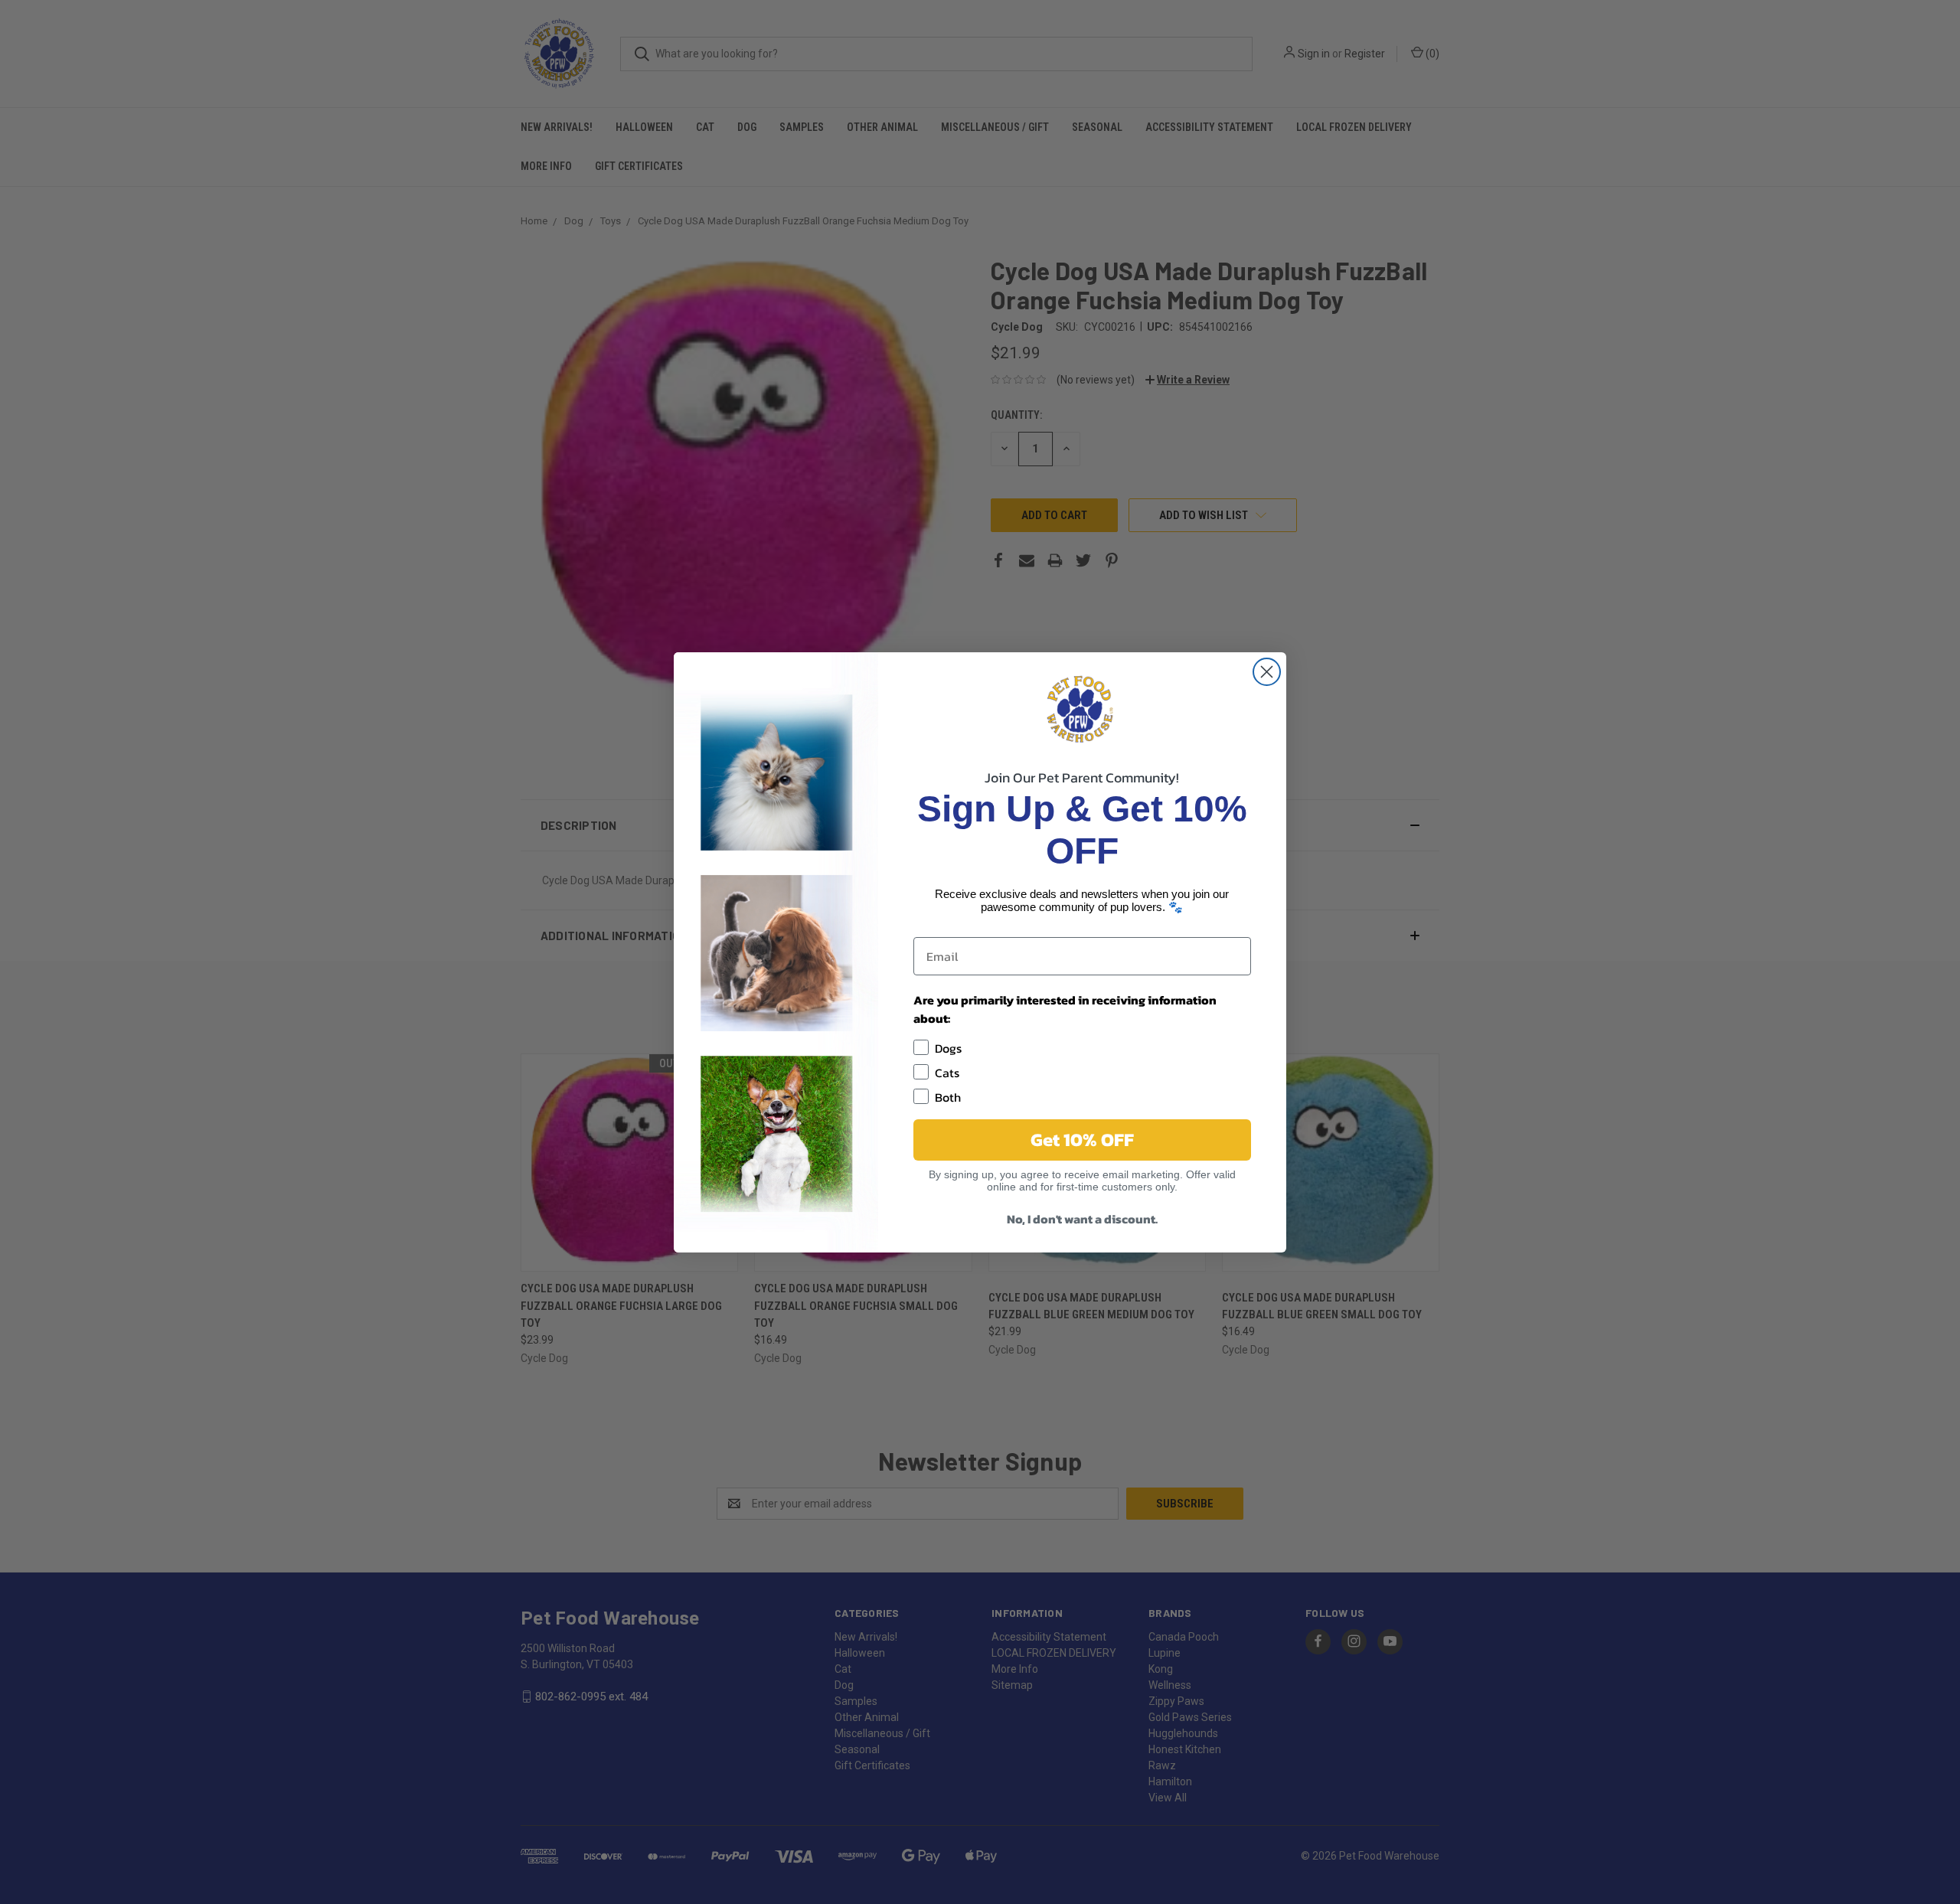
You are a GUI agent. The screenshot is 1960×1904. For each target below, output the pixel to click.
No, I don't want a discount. (1082, 1219)
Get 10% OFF (1082, 1140)
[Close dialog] (1267, 672)
